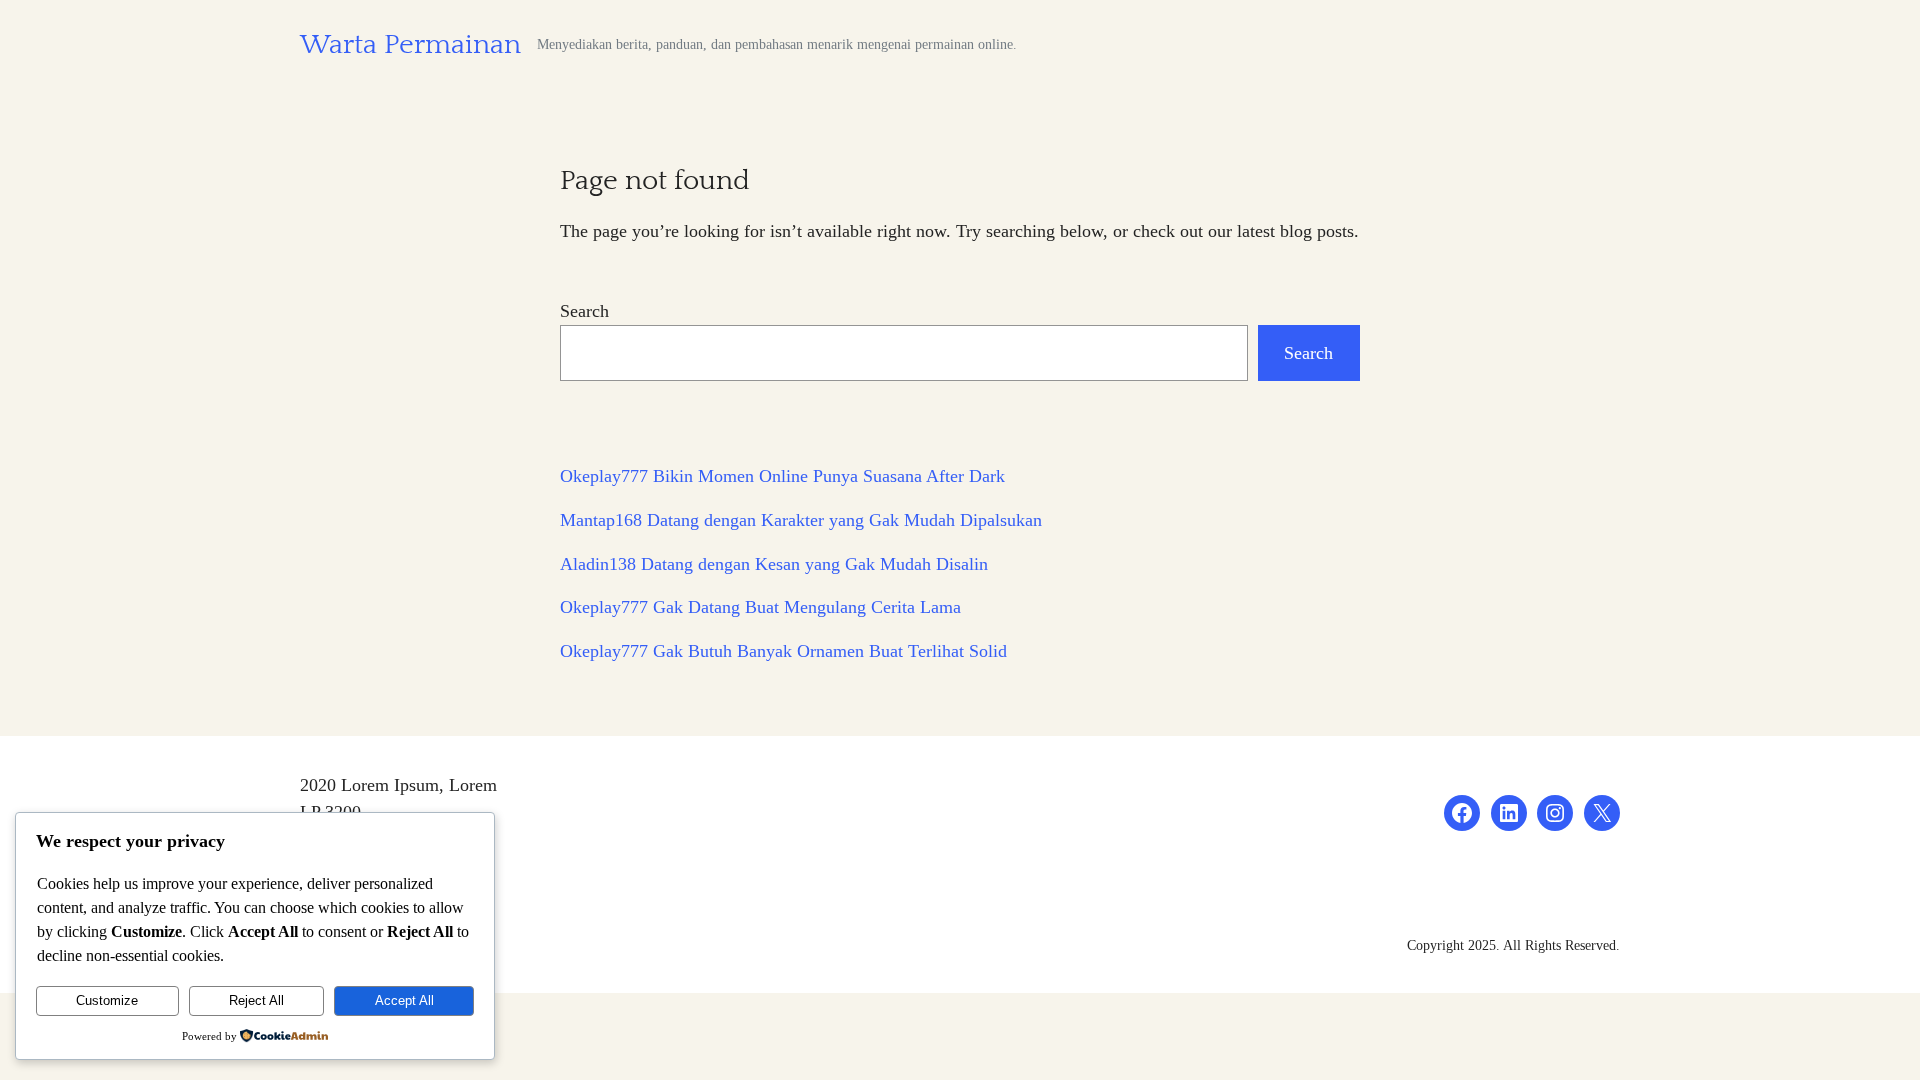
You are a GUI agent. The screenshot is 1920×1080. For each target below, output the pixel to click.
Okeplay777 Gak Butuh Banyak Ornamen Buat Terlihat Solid (783, 651)
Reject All (256, 1000)
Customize (107, 1000)
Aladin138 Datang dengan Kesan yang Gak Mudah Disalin (774, 564)
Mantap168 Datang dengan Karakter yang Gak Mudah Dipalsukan (801, 520)
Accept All (404, 1000)
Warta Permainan (410, 44)
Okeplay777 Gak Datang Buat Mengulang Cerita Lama (760, 607)
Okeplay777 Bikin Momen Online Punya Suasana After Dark (782, 476)
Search (584, 311)
